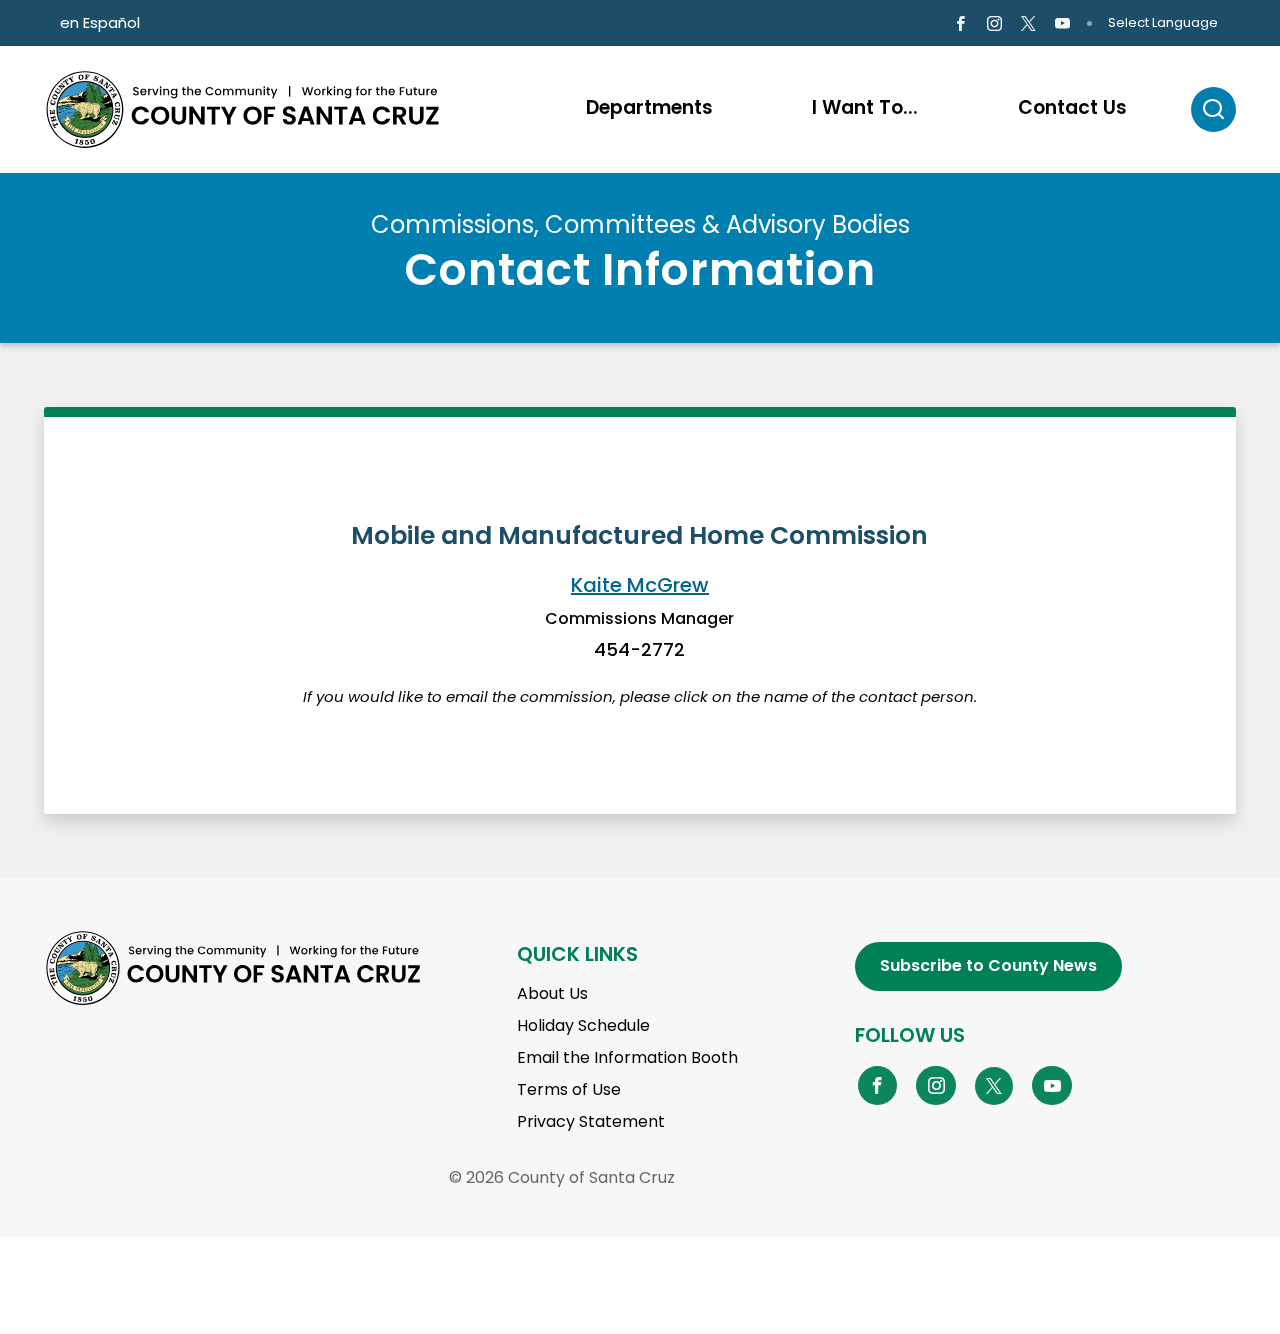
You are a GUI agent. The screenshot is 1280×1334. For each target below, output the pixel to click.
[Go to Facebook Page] (959, 24)
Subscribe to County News (988, 965)
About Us (552, 993)
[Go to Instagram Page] (994, 24)
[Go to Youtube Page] (1062, 24)
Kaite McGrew (640, 585)
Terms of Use (569, 1089)
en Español (100, 22)
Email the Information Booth (627, 1057)
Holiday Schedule (583, 1025)
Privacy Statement (591, 1121)
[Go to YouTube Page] (1052, 1085)
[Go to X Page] (1028, 24)
